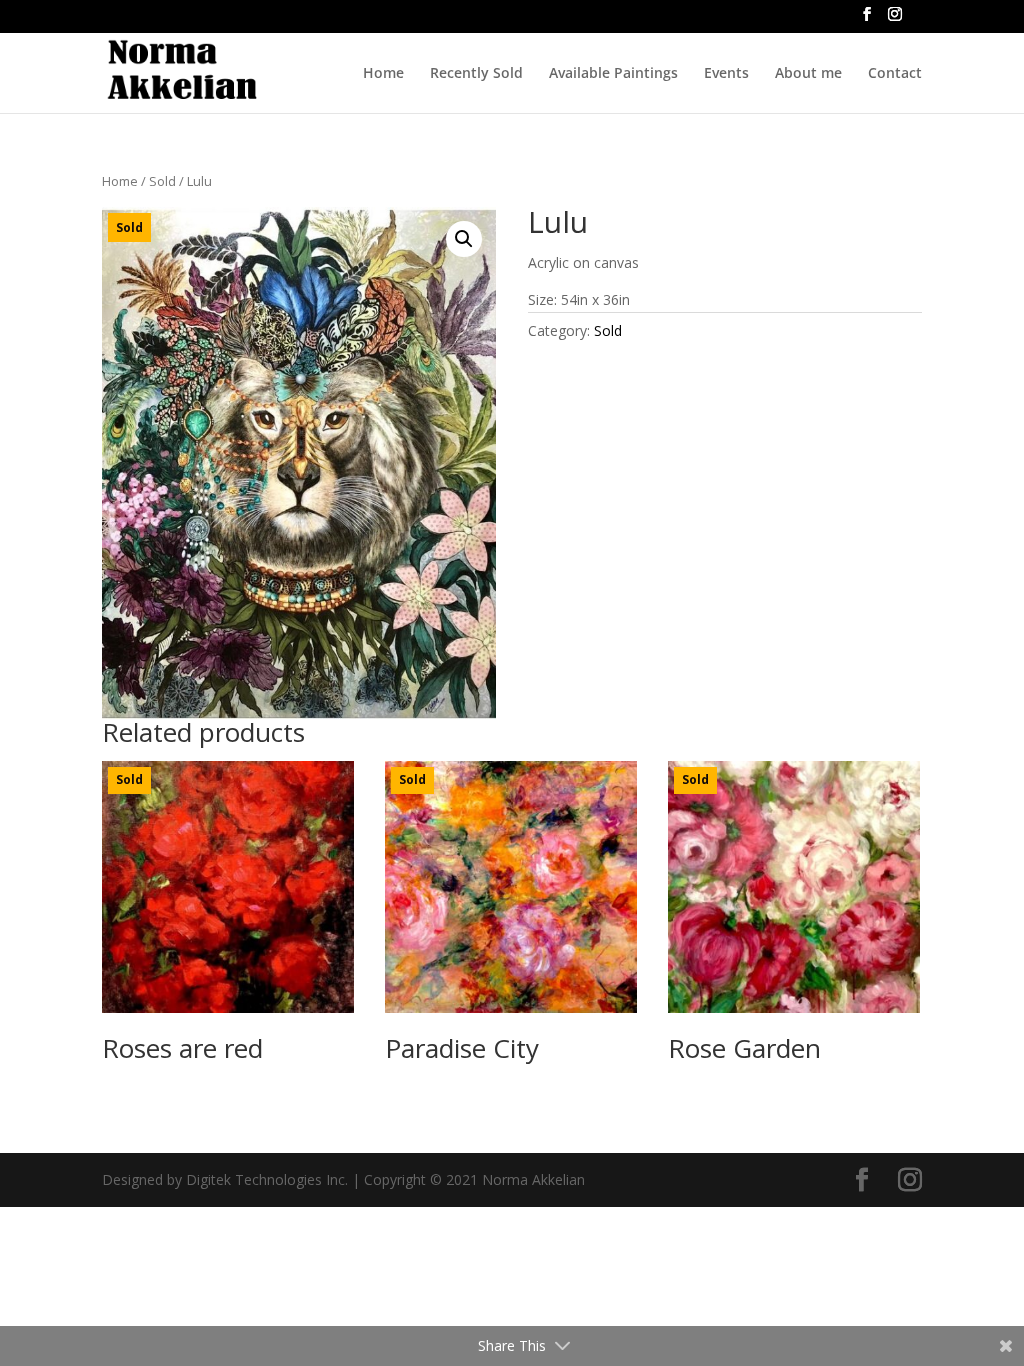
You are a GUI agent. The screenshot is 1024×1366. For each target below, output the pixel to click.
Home (383, 74)
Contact (895, 74)
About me (808, 74)
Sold (162, 181)
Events (726, 74)
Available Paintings (613, 74)
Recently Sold (476, 74)
